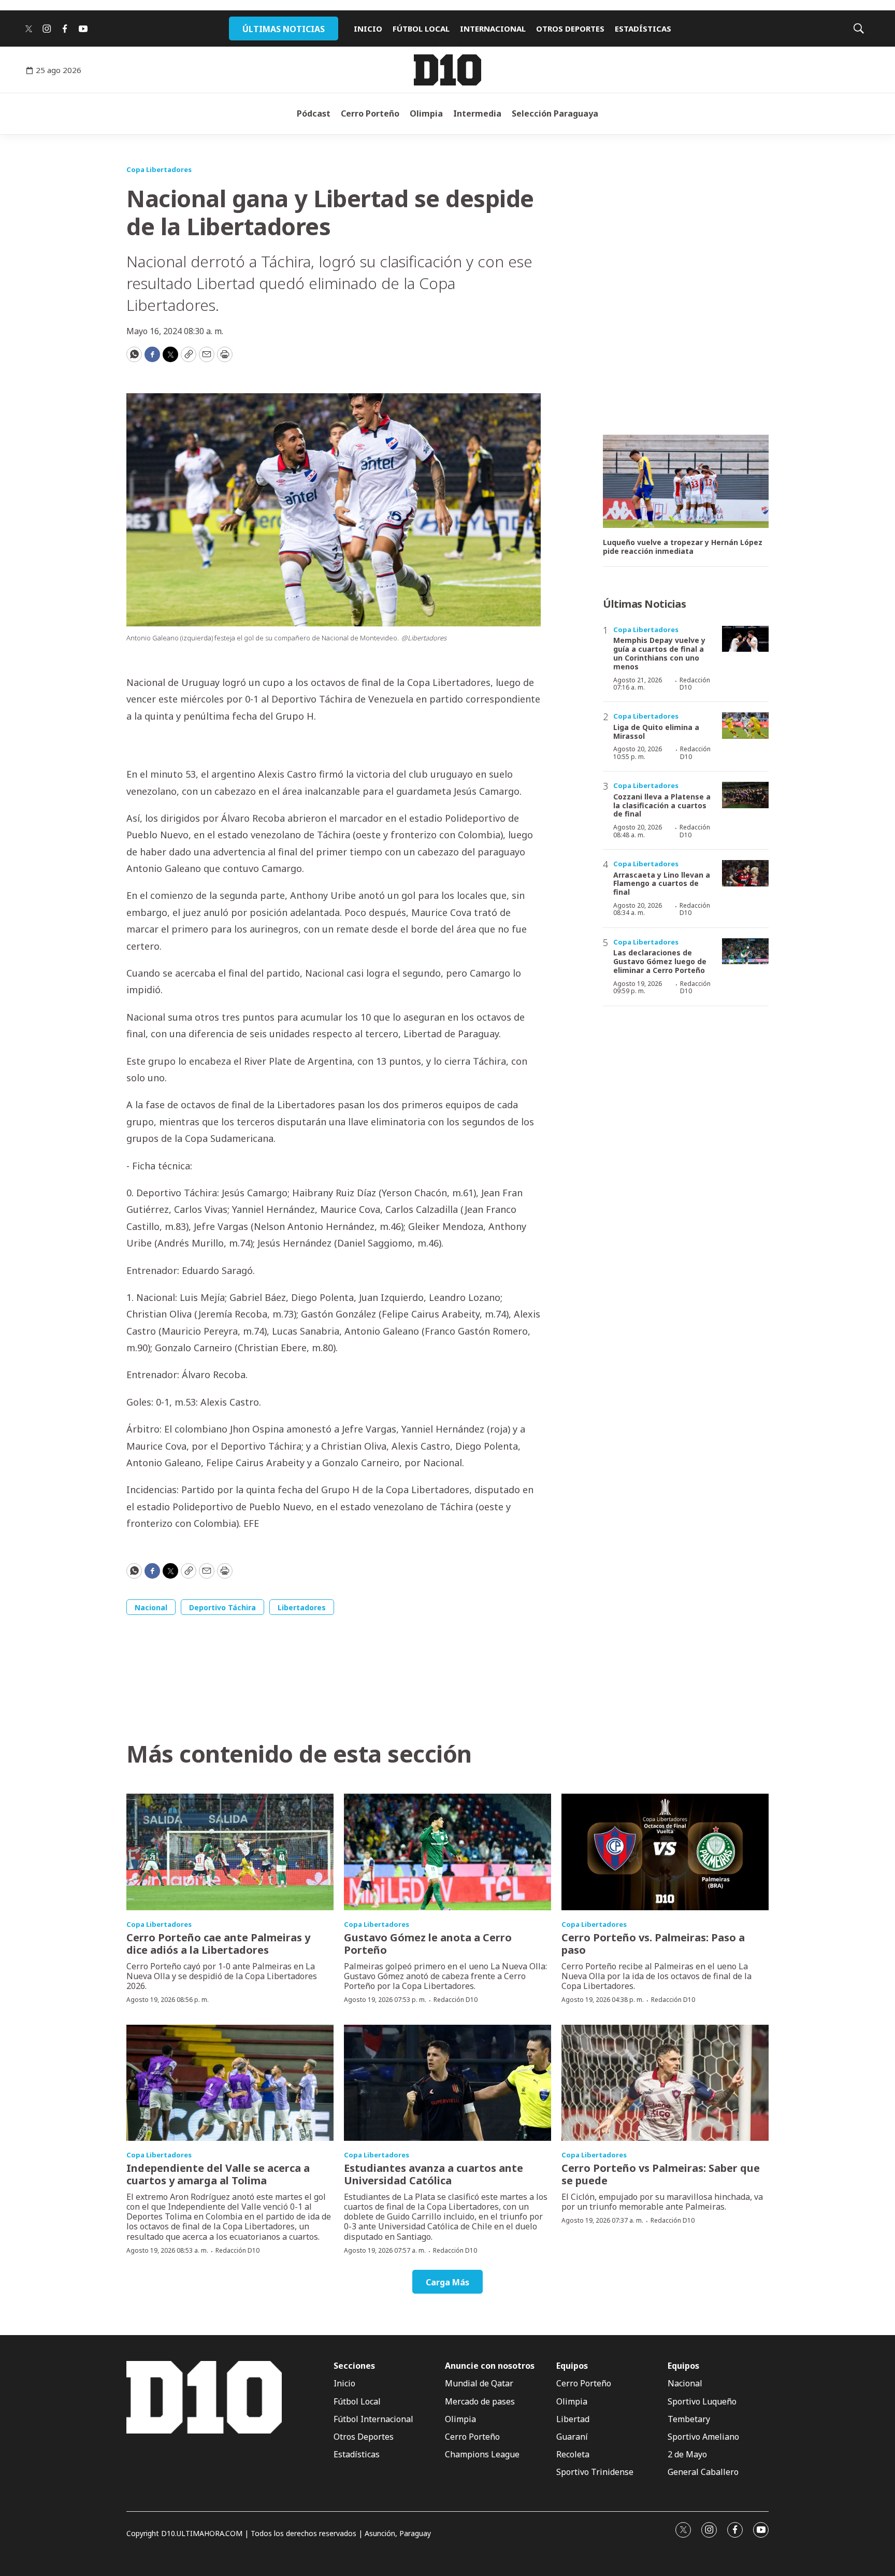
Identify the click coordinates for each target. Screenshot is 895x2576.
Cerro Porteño (370, 113)
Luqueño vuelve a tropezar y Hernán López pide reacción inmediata (683, 547)
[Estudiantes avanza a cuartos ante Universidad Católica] (447, 2083)
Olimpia (426, 113)
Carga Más (447, 2282)
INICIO (368, 28)
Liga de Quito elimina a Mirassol (656, 732)
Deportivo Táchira (222, 1607)
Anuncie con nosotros (490, 2366)
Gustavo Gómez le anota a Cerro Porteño (428, 1944)
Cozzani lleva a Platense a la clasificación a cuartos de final (662, 805)
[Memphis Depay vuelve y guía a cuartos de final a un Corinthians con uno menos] (745, 639)
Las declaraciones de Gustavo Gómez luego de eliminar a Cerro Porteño (660, 961)
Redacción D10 (695, 684)
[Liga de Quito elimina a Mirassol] (745, 726)
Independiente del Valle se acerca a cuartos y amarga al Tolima (218, 2174)
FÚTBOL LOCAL (421, 28)
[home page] (447, 70)
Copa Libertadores (159, 169)
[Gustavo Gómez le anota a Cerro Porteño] (447, 1852)
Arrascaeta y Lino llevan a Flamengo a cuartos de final (662, 884)
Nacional (151, 1607)
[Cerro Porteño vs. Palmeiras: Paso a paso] (665, 1852)
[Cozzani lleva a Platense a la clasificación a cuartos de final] (745, 795)
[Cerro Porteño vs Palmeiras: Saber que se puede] (665, 2083)
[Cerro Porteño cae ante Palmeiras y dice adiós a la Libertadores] (230, 1852)
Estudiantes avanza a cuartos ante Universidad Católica (434, 2174)
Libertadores (302, 1607)
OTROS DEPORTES (570, 28)
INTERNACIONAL (493, 28)
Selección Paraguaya (555, 113)
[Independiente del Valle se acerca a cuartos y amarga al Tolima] (230, 2083)
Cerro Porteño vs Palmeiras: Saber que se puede (661, 2174)
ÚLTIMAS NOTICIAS (284, 29)
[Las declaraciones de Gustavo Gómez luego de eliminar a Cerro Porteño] (745, 951)
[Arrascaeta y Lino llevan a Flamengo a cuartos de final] (745, 873)
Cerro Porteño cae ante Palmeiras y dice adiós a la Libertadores (218, 1944)
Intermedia (477, 113)
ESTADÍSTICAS (643, 28)
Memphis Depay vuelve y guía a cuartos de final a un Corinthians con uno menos (659, 653)
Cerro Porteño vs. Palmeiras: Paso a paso (653, 1944)
